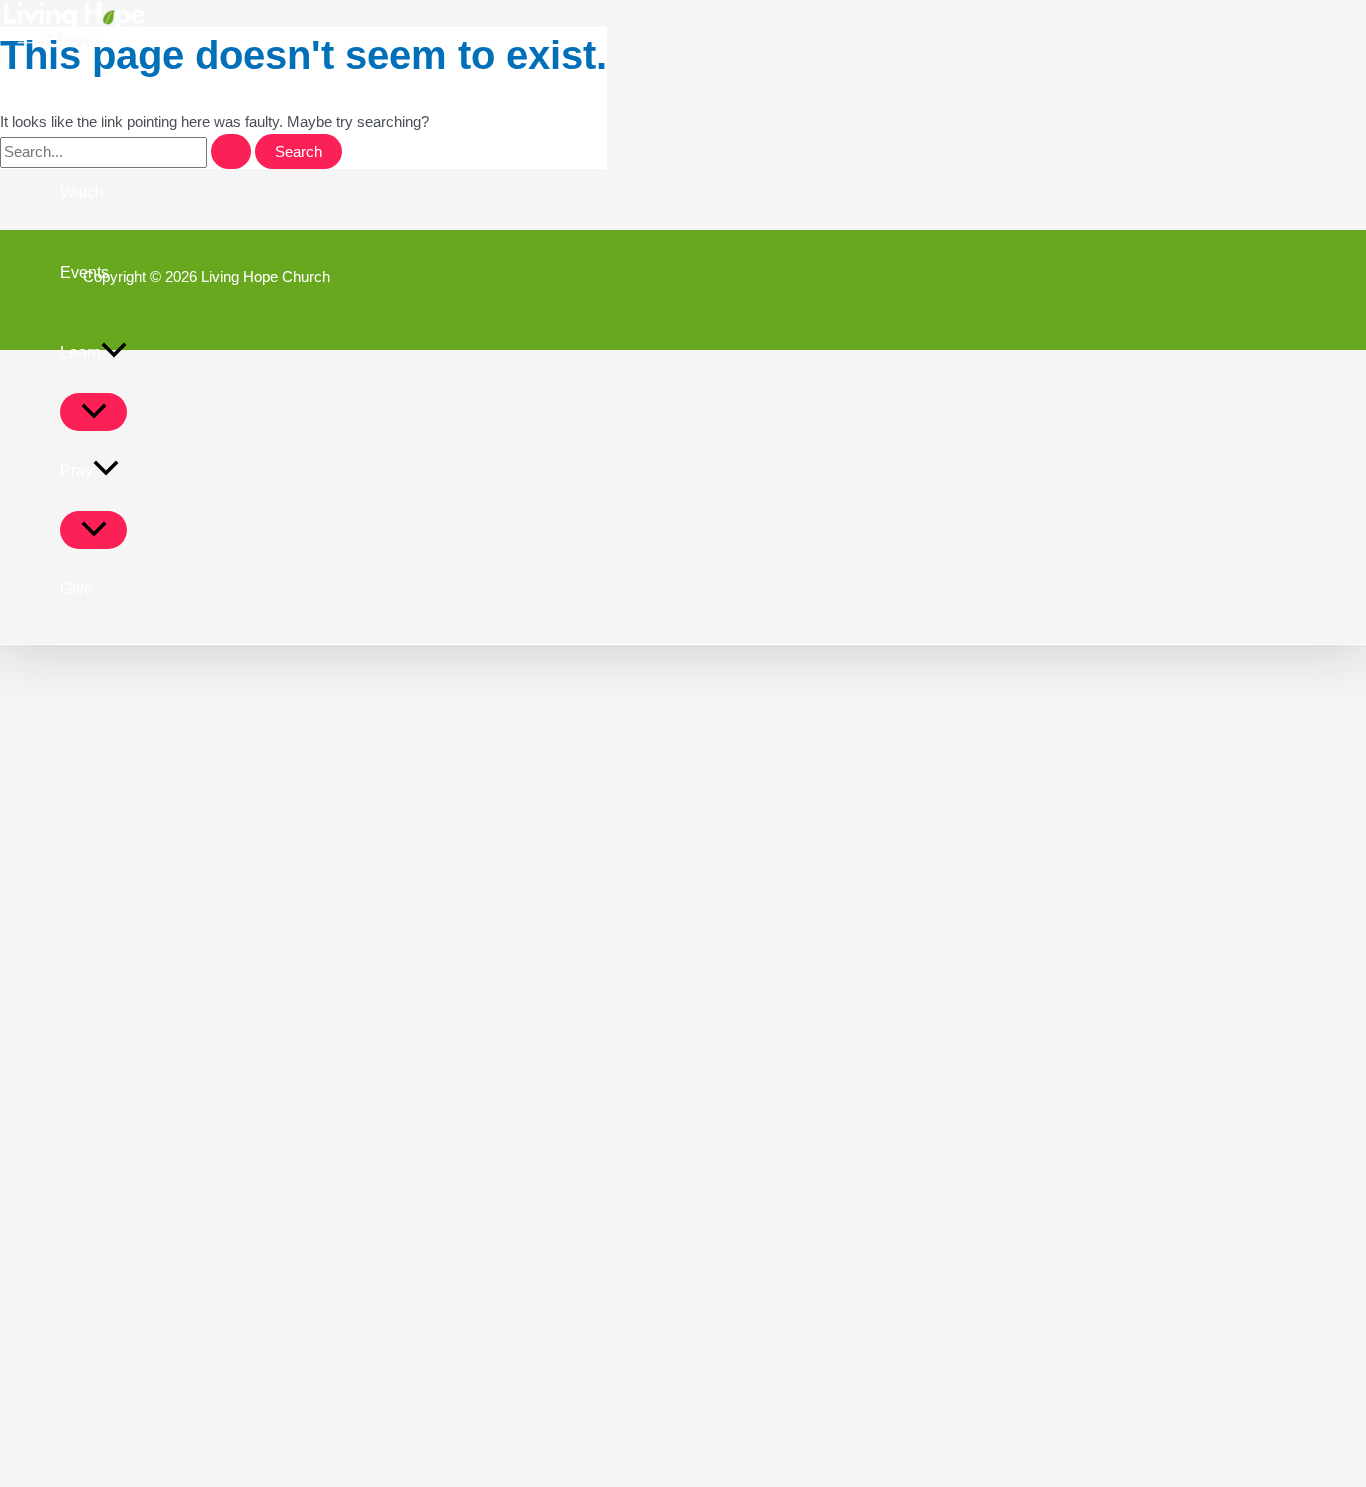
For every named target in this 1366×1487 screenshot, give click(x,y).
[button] (114, 353)
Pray (76, 470)
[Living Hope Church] (75, 44)
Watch (82, 192)
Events (84, 272)
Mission (87, 112)
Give (76, 588)
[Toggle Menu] (93, 412)
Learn (80, 352)
